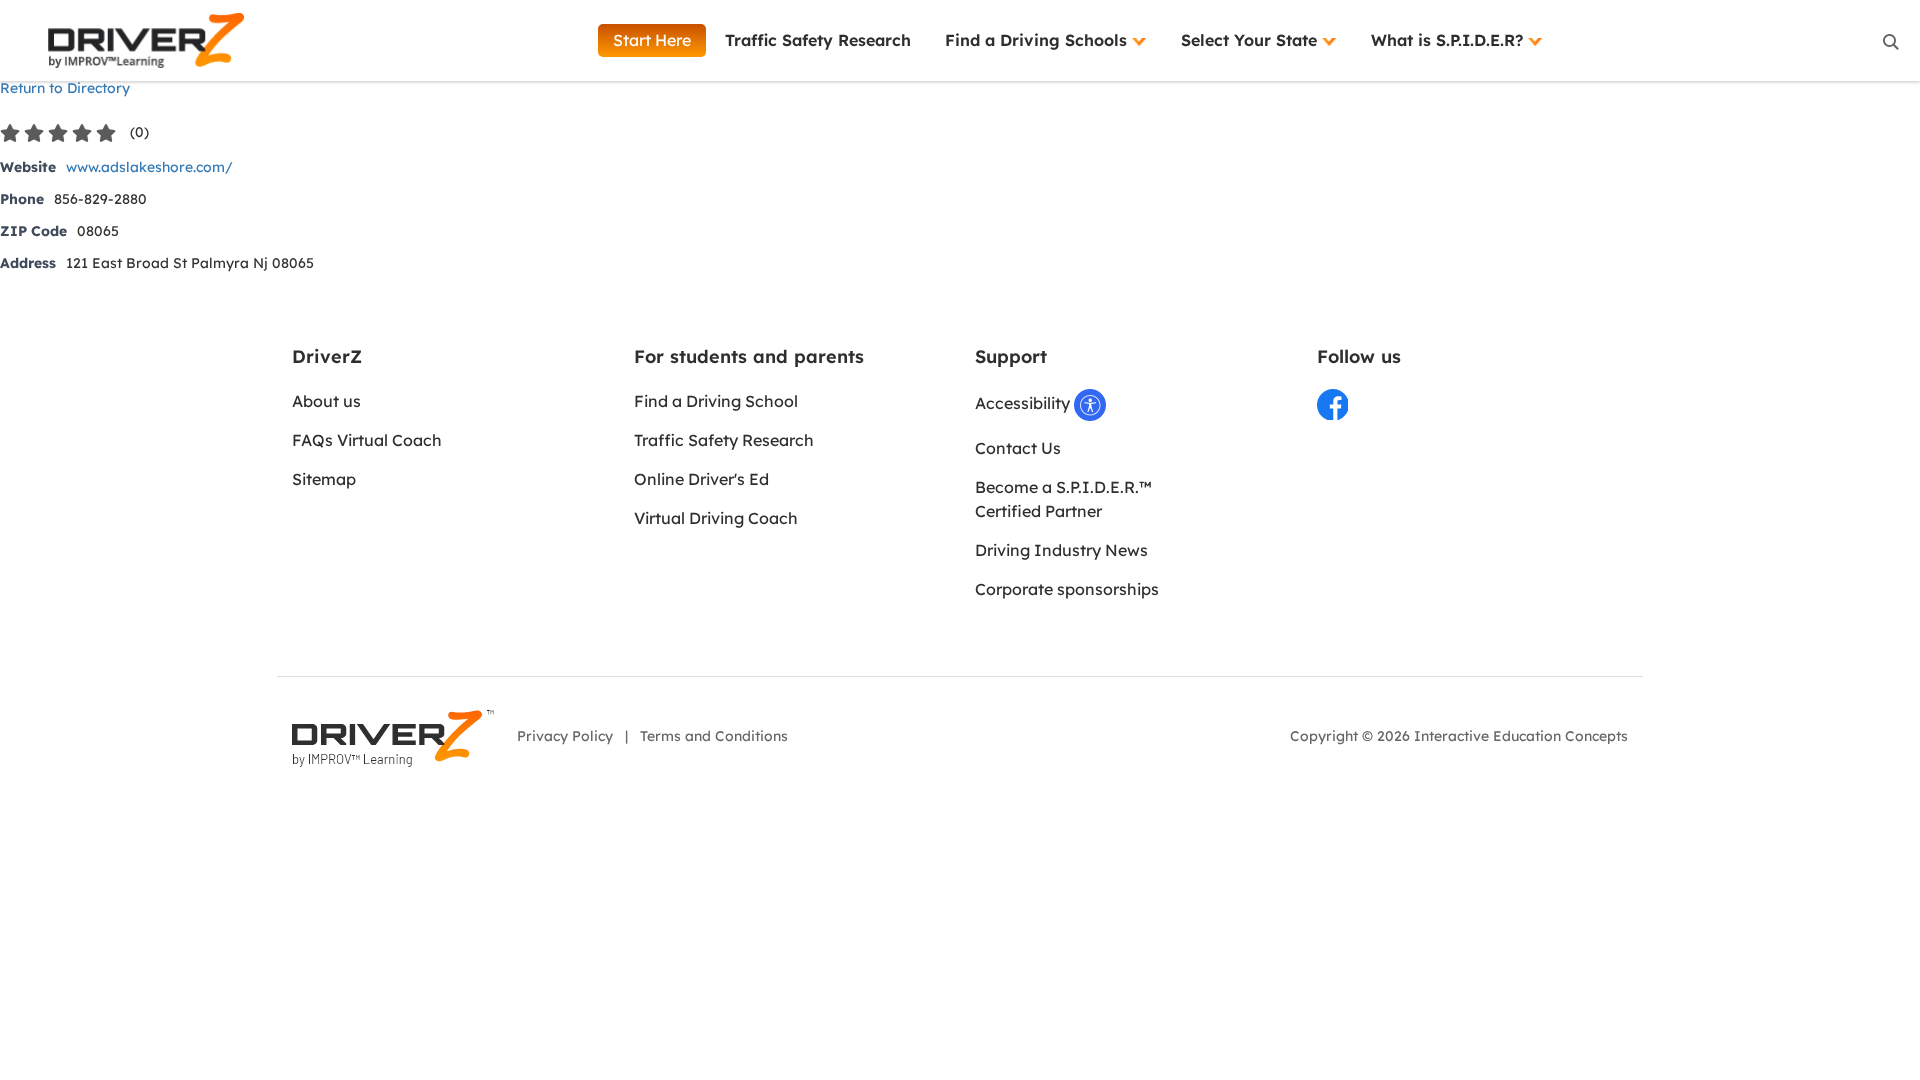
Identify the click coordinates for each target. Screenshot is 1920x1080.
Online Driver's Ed (701, 479)
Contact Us (1018, 448)
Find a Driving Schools (1038, 40)
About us (326, 401)
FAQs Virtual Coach (367, 440)
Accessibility (1024, 403)
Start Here (652, 40)
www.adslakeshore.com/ (149, 167)
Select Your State (1251, 40)
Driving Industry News (1061, 550)
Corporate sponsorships (1067, 589)
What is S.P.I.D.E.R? (1449, 40)
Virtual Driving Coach (716, 518)
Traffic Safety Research (818, 40)
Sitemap (324, 479)
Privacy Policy (565, 736)
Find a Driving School (716, 401)
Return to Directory (65, 88)
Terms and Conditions (714, 736)
